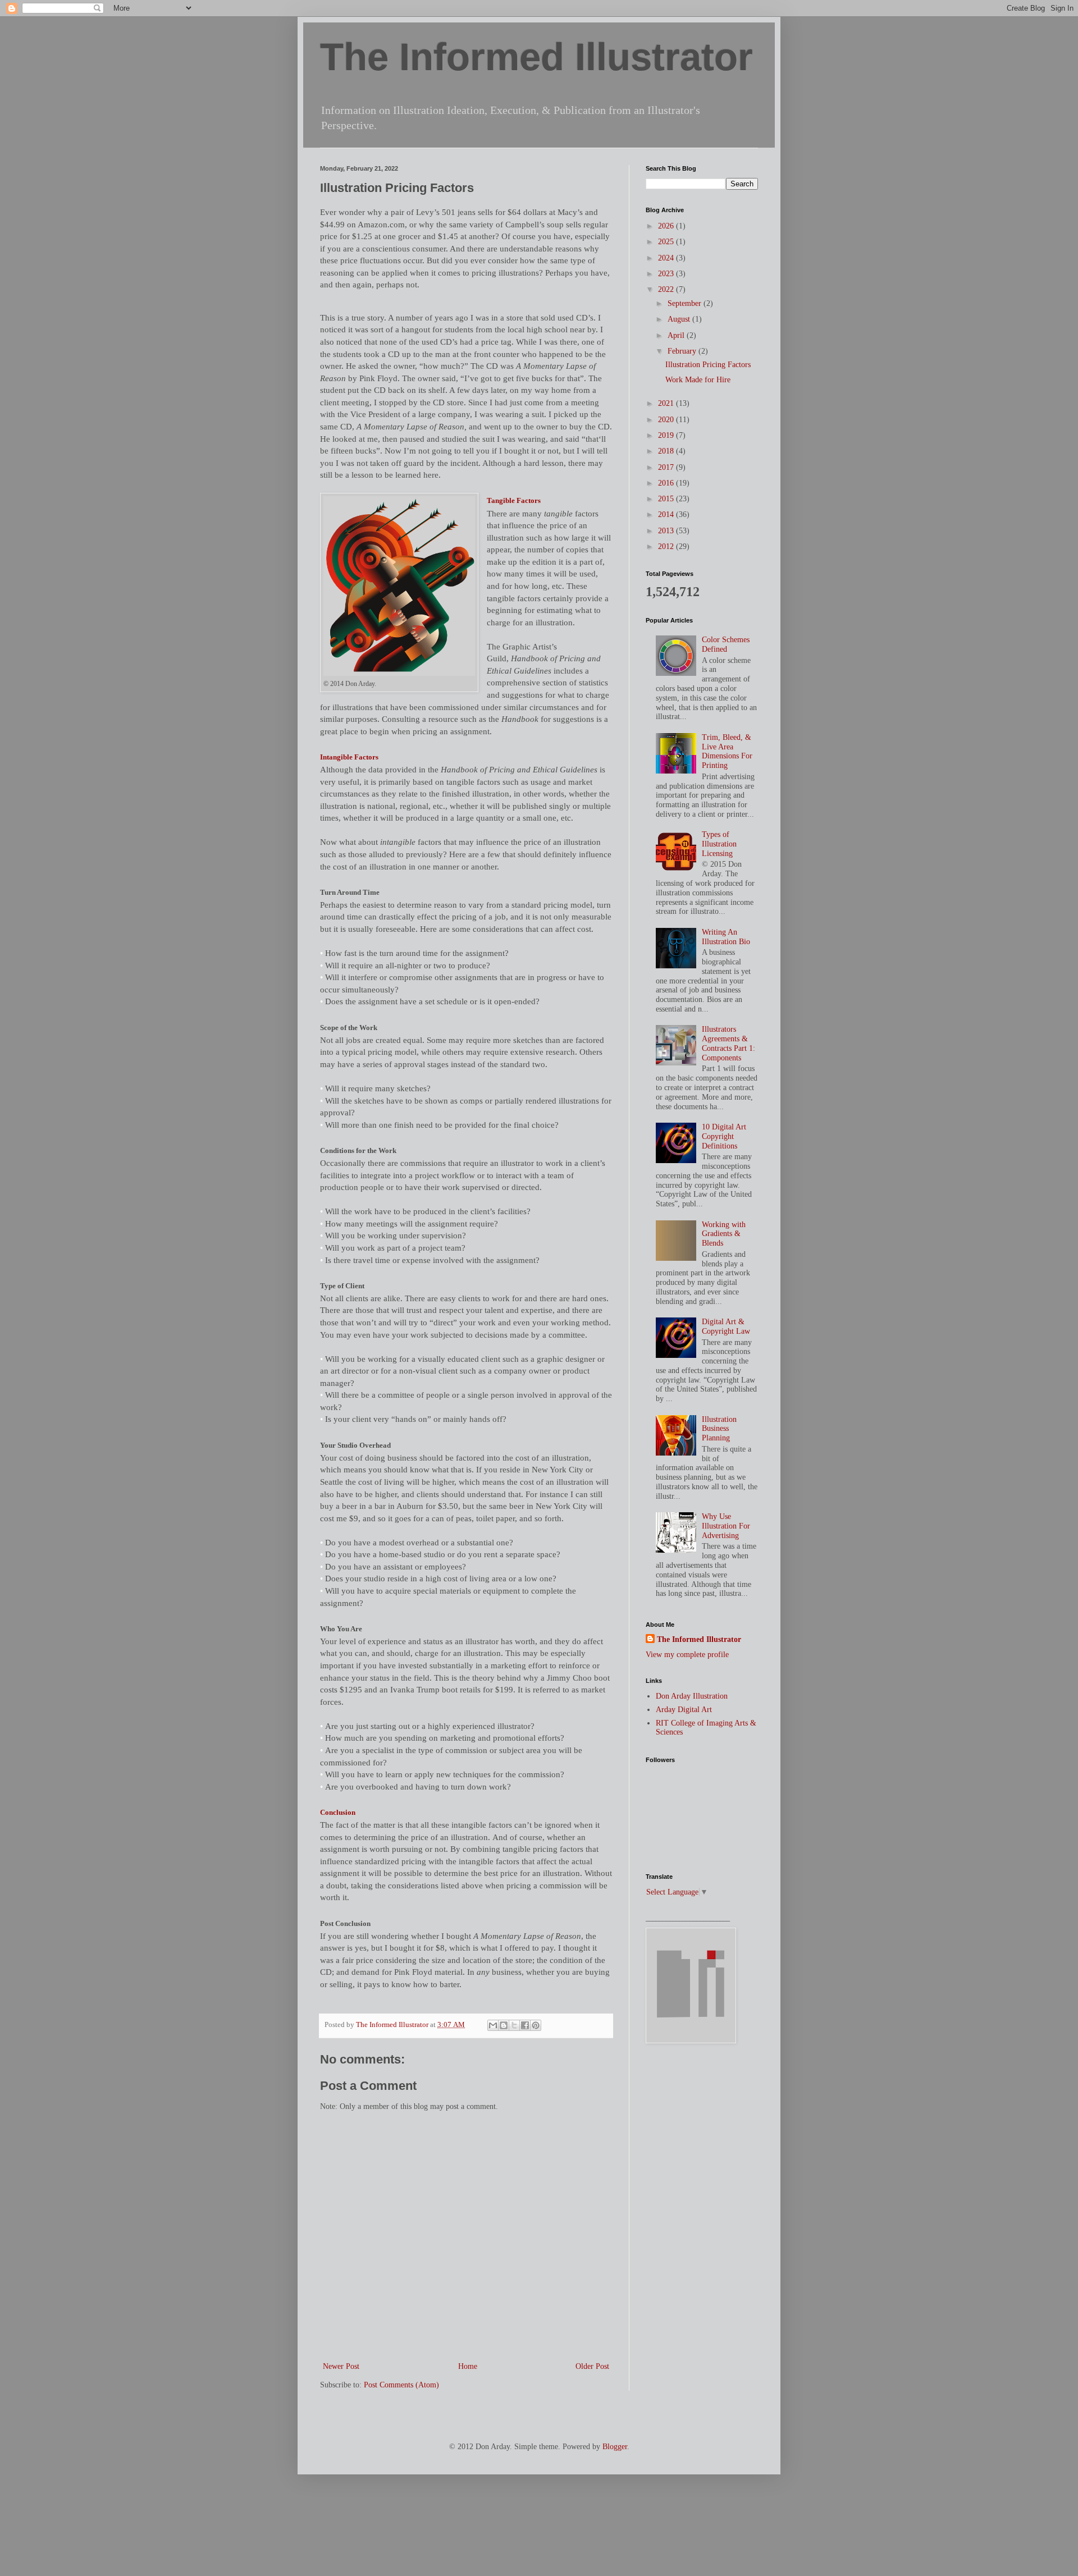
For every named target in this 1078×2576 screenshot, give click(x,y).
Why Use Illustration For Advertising (726, 1526)
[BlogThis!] (504, 2025)
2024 (667, 258)
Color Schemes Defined (726, 644)
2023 (667, 274)
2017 (667, 467)
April (677, 335)
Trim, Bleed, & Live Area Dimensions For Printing (727, 751)
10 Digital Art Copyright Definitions (724, 1136)
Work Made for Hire (698, 380)
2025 (667, 242)
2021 (667, 403)
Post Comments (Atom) (401, 2385)
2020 (667, 420)
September (686, 303)
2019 (667, 435)
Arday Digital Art (684, 1710)
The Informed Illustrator (536, 57)
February (683, 351)
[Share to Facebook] (525, 2025)
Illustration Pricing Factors (708, 365)
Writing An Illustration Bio (726, 937)
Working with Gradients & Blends (724, 1234)
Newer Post (341, 2366)
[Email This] (493, 2025)
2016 (667, 483)
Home (468, 2366)
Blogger (615, 2447)
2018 (667, 451)
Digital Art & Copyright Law (726, 1326)
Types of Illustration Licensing (719, 844)
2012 (667, 546)
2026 (667, 226)
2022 (667, 289)
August (680, 319)
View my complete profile (687, 1655)
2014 (667, 514)
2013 (667, 531)
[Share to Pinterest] (536, 2025)
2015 (667, 499)
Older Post (592, 2366)
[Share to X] (514, 2025)
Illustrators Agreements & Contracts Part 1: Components (728, 1043)
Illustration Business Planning (719, 1429)
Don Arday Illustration (692, 1696)
